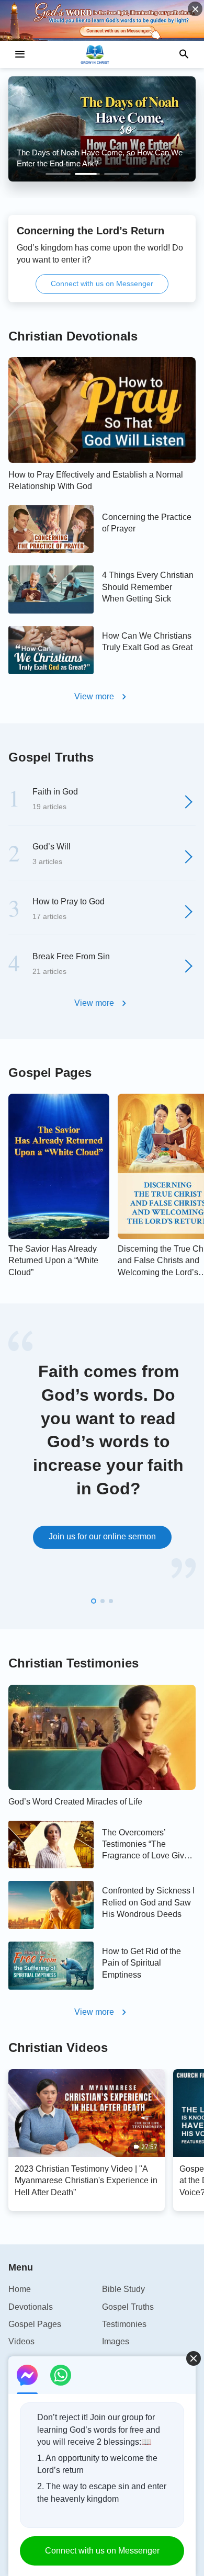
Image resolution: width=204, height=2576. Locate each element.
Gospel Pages (50, 1073)
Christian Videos (58, 2047)
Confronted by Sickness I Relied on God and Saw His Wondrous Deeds (148, 1902)
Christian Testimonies (73, 1663)
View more (94, 696)
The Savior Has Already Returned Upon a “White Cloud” (53, 1261)
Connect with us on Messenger (102, 283)
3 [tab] (117, 174)
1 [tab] (58, 174)
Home (20, 2289)
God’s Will (52, 847)
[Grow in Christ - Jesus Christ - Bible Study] (102, 54)
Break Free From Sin (71, 956)
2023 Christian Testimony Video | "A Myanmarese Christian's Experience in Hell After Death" (86, 2181)
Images (116, 2341)
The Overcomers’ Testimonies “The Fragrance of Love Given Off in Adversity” (148, 1845)
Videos (21, 2341)
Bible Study (123, 2289)
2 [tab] (87, 174)
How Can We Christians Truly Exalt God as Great (147, 642)
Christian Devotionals (73, 336)
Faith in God (55, 792)
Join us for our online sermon (102, 1536)
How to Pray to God (69, 901)
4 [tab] (146, 174)
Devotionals (31, 2307)
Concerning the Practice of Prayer (147, 523)
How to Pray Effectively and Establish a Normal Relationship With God (96, 480)
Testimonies (124, 2324)
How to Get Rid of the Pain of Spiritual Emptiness (141, 1963)
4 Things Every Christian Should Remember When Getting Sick (148, 587)
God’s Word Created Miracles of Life (75, 1802)
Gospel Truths (51, 757)
